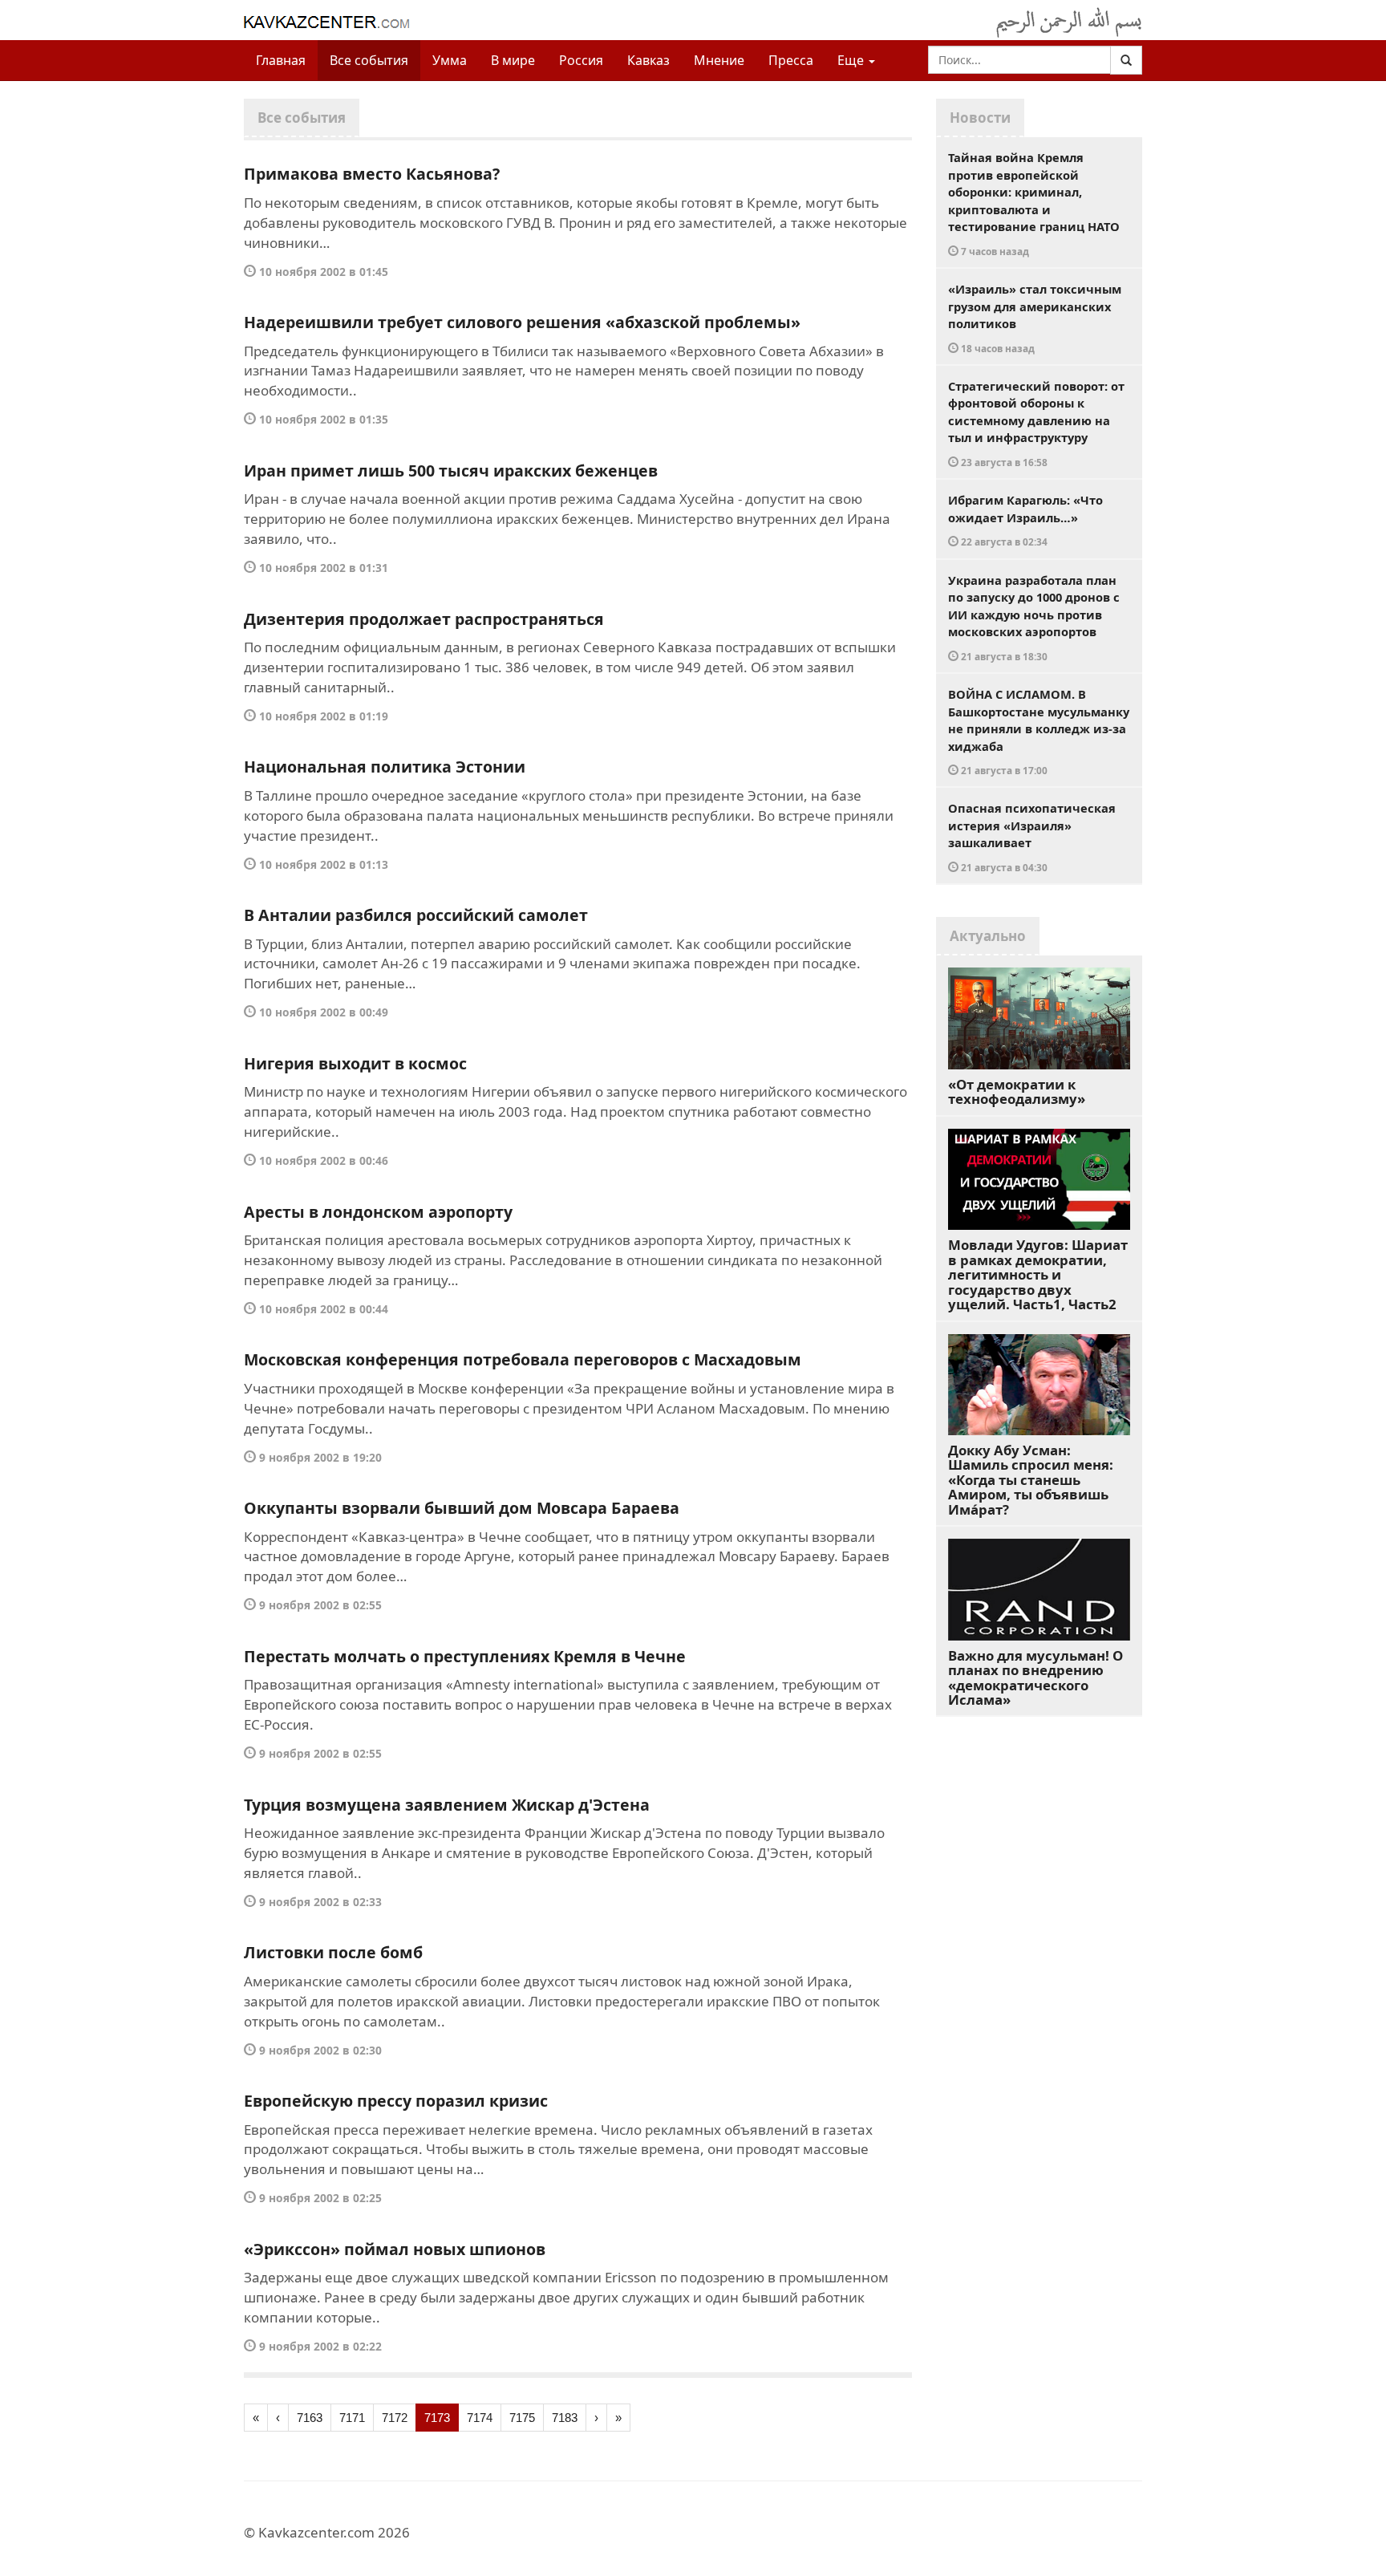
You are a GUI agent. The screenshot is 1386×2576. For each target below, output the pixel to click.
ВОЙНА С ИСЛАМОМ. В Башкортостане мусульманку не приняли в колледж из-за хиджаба (1039, 731)
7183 (565, 2418)
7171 (352, 2418)
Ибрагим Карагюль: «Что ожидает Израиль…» (1025, 520)
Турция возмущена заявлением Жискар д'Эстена (447, 1805)
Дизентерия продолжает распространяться (424, 619)
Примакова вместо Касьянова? (372, 174)
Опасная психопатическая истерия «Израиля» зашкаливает (1032, 837)
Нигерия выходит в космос (355, 1063)
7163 (310, 2418)
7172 (395, 2418)
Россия (581, 60)
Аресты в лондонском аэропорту (378, 1212)
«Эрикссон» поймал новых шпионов (395, 2249)
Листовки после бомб (333, 1952)
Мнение (719, 60)
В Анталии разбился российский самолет (416, 915)
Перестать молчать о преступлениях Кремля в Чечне (465, 1656)
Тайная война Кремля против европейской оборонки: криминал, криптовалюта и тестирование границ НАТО (1034, 203)
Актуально (988, 936)
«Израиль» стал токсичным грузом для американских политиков (1035, 318)
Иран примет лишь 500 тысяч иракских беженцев (451, 471)
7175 (522, 2418)
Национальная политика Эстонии (385, 767)
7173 (437, 2418)
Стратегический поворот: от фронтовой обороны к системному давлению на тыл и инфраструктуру (1036, 423)
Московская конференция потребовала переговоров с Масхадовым (523, 1359)
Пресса (791, 60)
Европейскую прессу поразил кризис (396, 2101)
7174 (480, 2418)
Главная (281, 60)
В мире (513, 60)
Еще (852, 60)
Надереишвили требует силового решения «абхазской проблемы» (522, 322)
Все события (369, 60)
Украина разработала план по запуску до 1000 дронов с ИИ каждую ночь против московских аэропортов (1034, 617)
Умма (450, 60)
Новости (980, 118)
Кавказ (648, 60)
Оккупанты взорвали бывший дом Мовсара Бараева (462, 1508)
